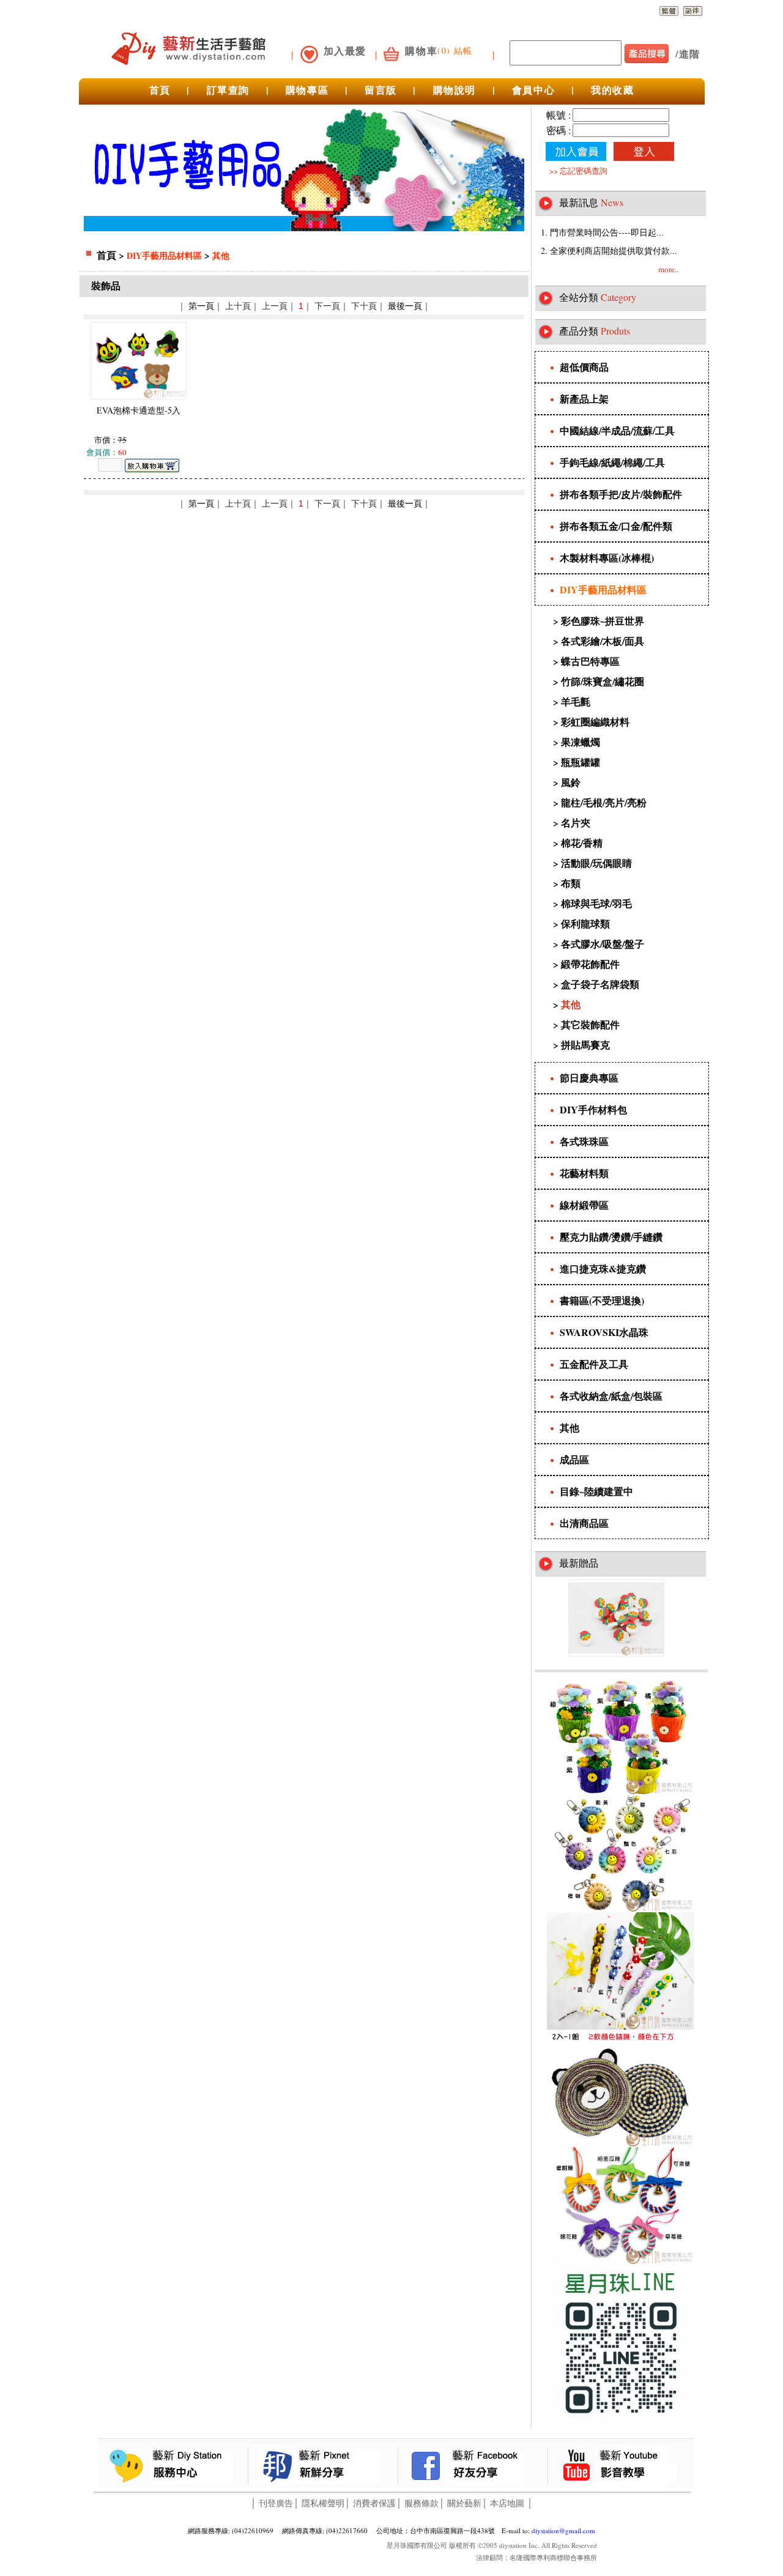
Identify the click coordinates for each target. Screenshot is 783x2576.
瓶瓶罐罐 (581, 762)
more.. (668, 269)
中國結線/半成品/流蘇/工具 (617, 430)
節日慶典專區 (589, 1078)
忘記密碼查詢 (584, 171)
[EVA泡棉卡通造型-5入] (139, 396)
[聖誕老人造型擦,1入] (616, 1653)
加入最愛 (345, 50)
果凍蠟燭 (581, 742)
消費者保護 (374, 2503)
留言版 (381, 90)
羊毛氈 (576, 701)
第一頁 (201, 306)
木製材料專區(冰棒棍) (607, 558)
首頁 (160, 90)
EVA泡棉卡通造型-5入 (139, 410)
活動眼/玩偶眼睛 (596, 863)
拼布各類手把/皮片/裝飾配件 (621, 494)
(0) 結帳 (455, 50)
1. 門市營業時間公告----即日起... (602, 232)
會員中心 (533, 90)
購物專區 (307, 90)
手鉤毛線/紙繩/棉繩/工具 (612, 462)
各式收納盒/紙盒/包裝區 (611, 1396)
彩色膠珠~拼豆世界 (603, 621)
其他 (221, 255)
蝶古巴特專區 (590, 661)
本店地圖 (507, 2503)
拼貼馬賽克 (585, 1045)
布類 (571, 883)
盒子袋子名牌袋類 (600, 984)
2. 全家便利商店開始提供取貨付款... (609, 251)
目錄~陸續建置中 (596, 1491)
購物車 (421, 50)
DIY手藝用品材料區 (164, 255)
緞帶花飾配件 (590, 964)
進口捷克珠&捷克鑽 (603, 1268)
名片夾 (576, 822)
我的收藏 (612, 90)
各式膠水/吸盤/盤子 (603, 944)
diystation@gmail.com (563, 2530)
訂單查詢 (228, 90)
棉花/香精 (582, 843)
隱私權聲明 (323, 2503)
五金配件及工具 (594, 1364)
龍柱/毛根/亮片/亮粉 (604, 802)
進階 (690, 54)
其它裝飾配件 (590, 1024)
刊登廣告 (276, 2503)
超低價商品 (584, 367)
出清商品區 (584, 1523)
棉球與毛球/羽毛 (596, 903)
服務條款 (421, 2503)
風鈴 (571, 782)
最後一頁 (405, 306)
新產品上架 (584, 399)
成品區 (574, 1459)
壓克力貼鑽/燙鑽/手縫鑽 (611, 1237)
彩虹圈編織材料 (595, 722)
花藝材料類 (584, 1173)
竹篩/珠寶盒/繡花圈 (603, 681)
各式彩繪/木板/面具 (603, 641)
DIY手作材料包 (593, 1109)
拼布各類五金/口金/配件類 (616, 526)
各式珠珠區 (584, 1141)
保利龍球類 (585, 923)
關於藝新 (464, 2503)
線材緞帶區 (584, 1205)
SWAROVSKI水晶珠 (604, 1332)
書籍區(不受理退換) (602, 1300)
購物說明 (455, 90)
